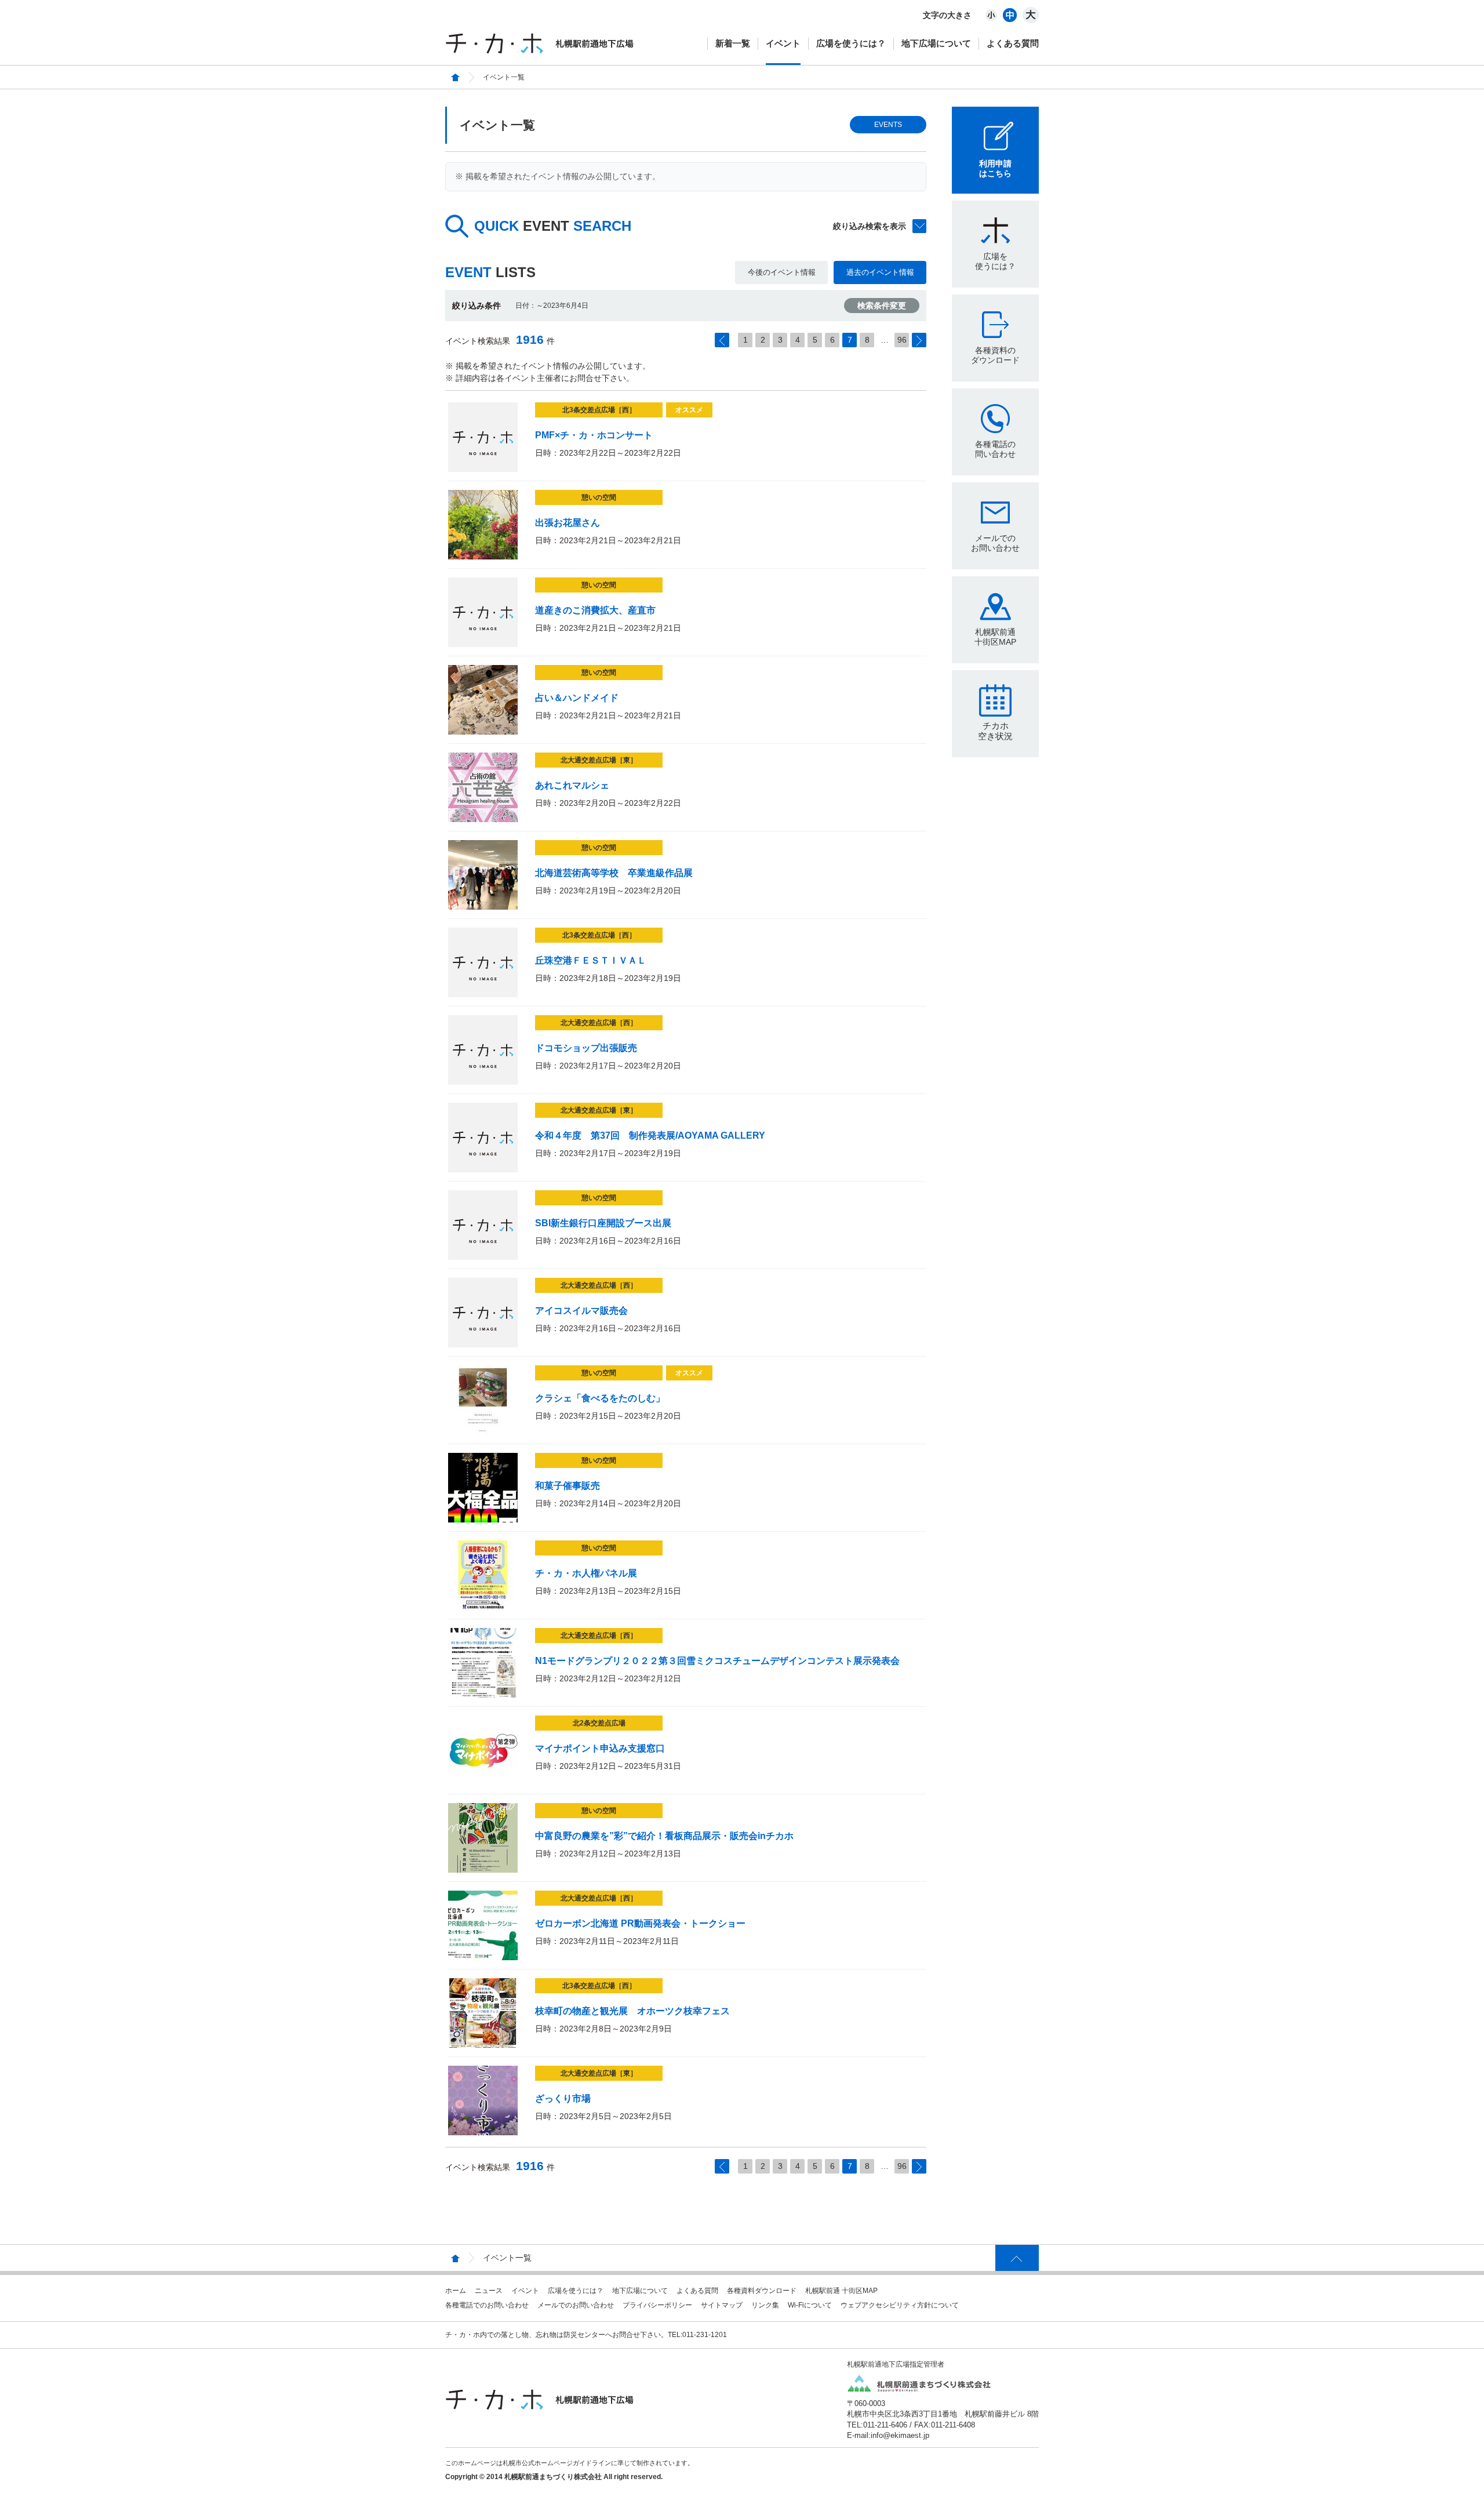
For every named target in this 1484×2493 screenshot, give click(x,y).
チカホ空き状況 (995, 731)
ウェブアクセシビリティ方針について (900, 2305)
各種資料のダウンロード (995, 355)
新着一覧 (733, 43)
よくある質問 (1013, 43)
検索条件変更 (882, 306)
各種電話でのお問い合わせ (487, 2305)
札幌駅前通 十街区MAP (841, 2291)
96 (902, 340)
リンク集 (765, 2305)
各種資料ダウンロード (762, 2291)
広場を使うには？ (851, 43)
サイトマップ (722, 2305)
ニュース (489, 2291)
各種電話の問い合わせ (995, 449)
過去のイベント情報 (880, 272)
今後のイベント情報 (782, 272)
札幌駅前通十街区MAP (995, 637)
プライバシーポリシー (657, 2305)
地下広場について (936, 43)
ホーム (456, 2291)
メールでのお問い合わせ (995, 543)
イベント (783, 43)
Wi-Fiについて (810, 2305)
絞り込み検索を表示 (870, 226)
